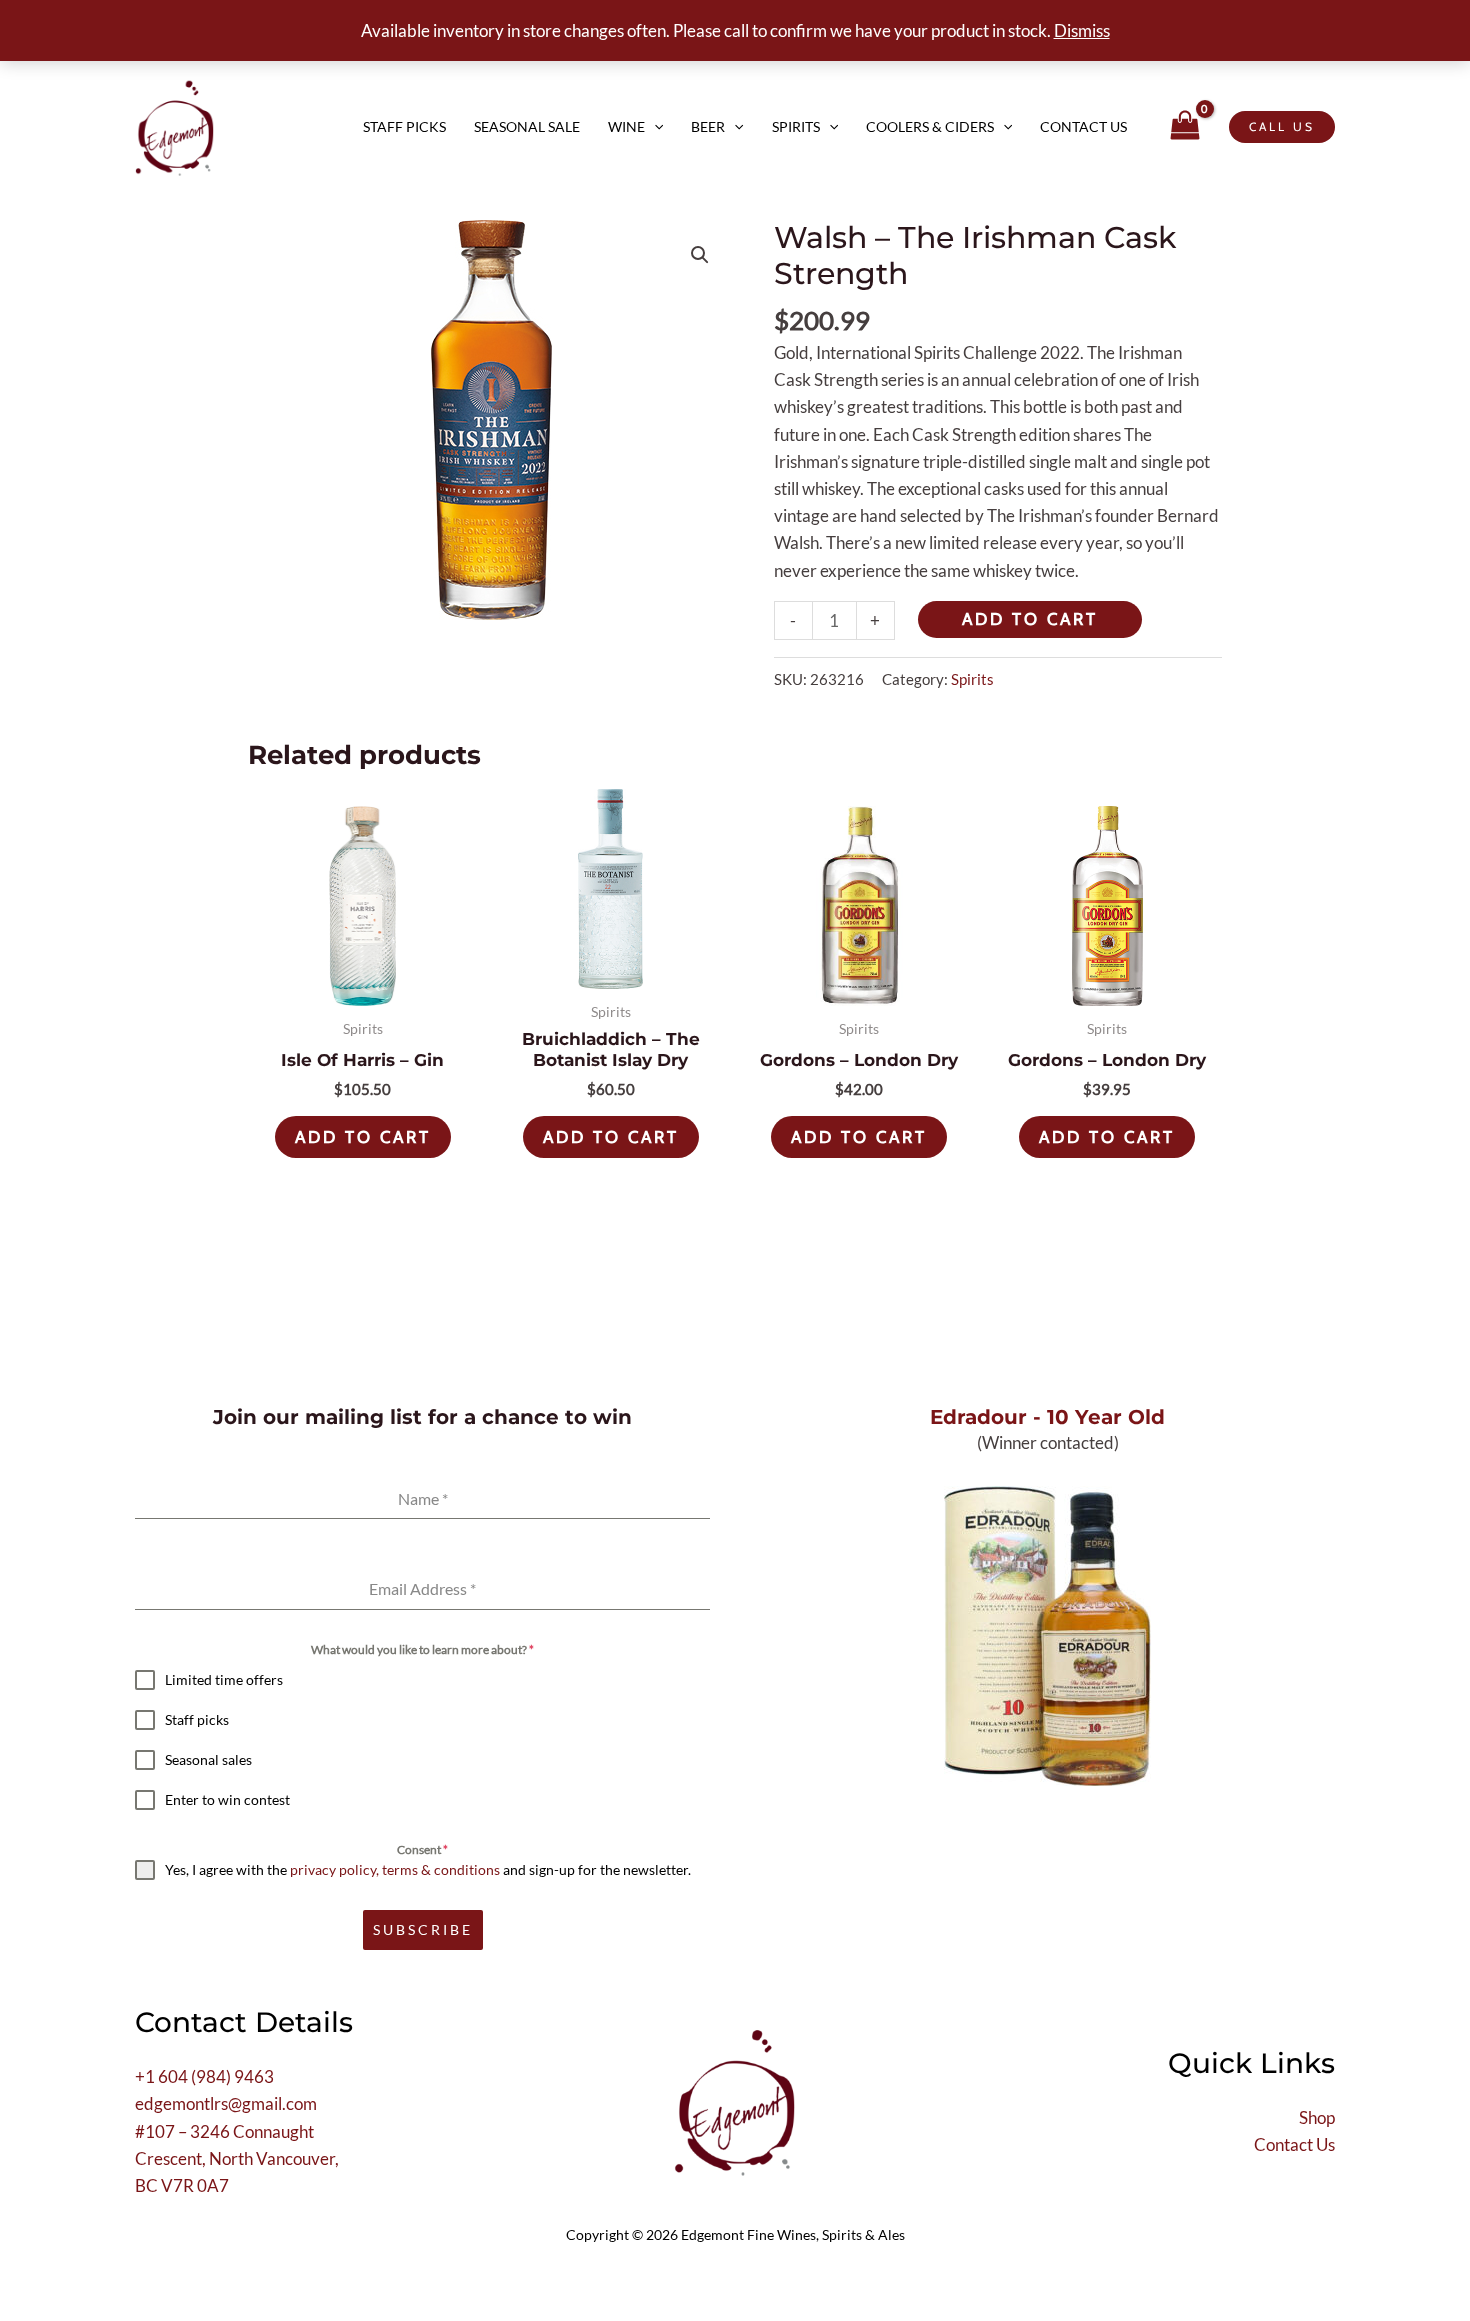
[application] (654, 127)
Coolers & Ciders (930, 126)
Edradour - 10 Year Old (1047, 1417)
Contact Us (1083, 126)
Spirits (796, 126)
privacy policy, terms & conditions (395, 1869)
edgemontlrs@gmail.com (226, 2103)
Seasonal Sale (527, 126)
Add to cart (1030, 619)
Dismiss (1082, 30)
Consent (422, 1849)
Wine (626, 126)
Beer (708, 126)
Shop (1317, 2117)
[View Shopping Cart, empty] (1185, 127)
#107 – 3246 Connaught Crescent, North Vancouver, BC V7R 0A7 (237, 2158)
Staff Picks (404, 126)
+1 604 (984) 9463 (204, 2076)
